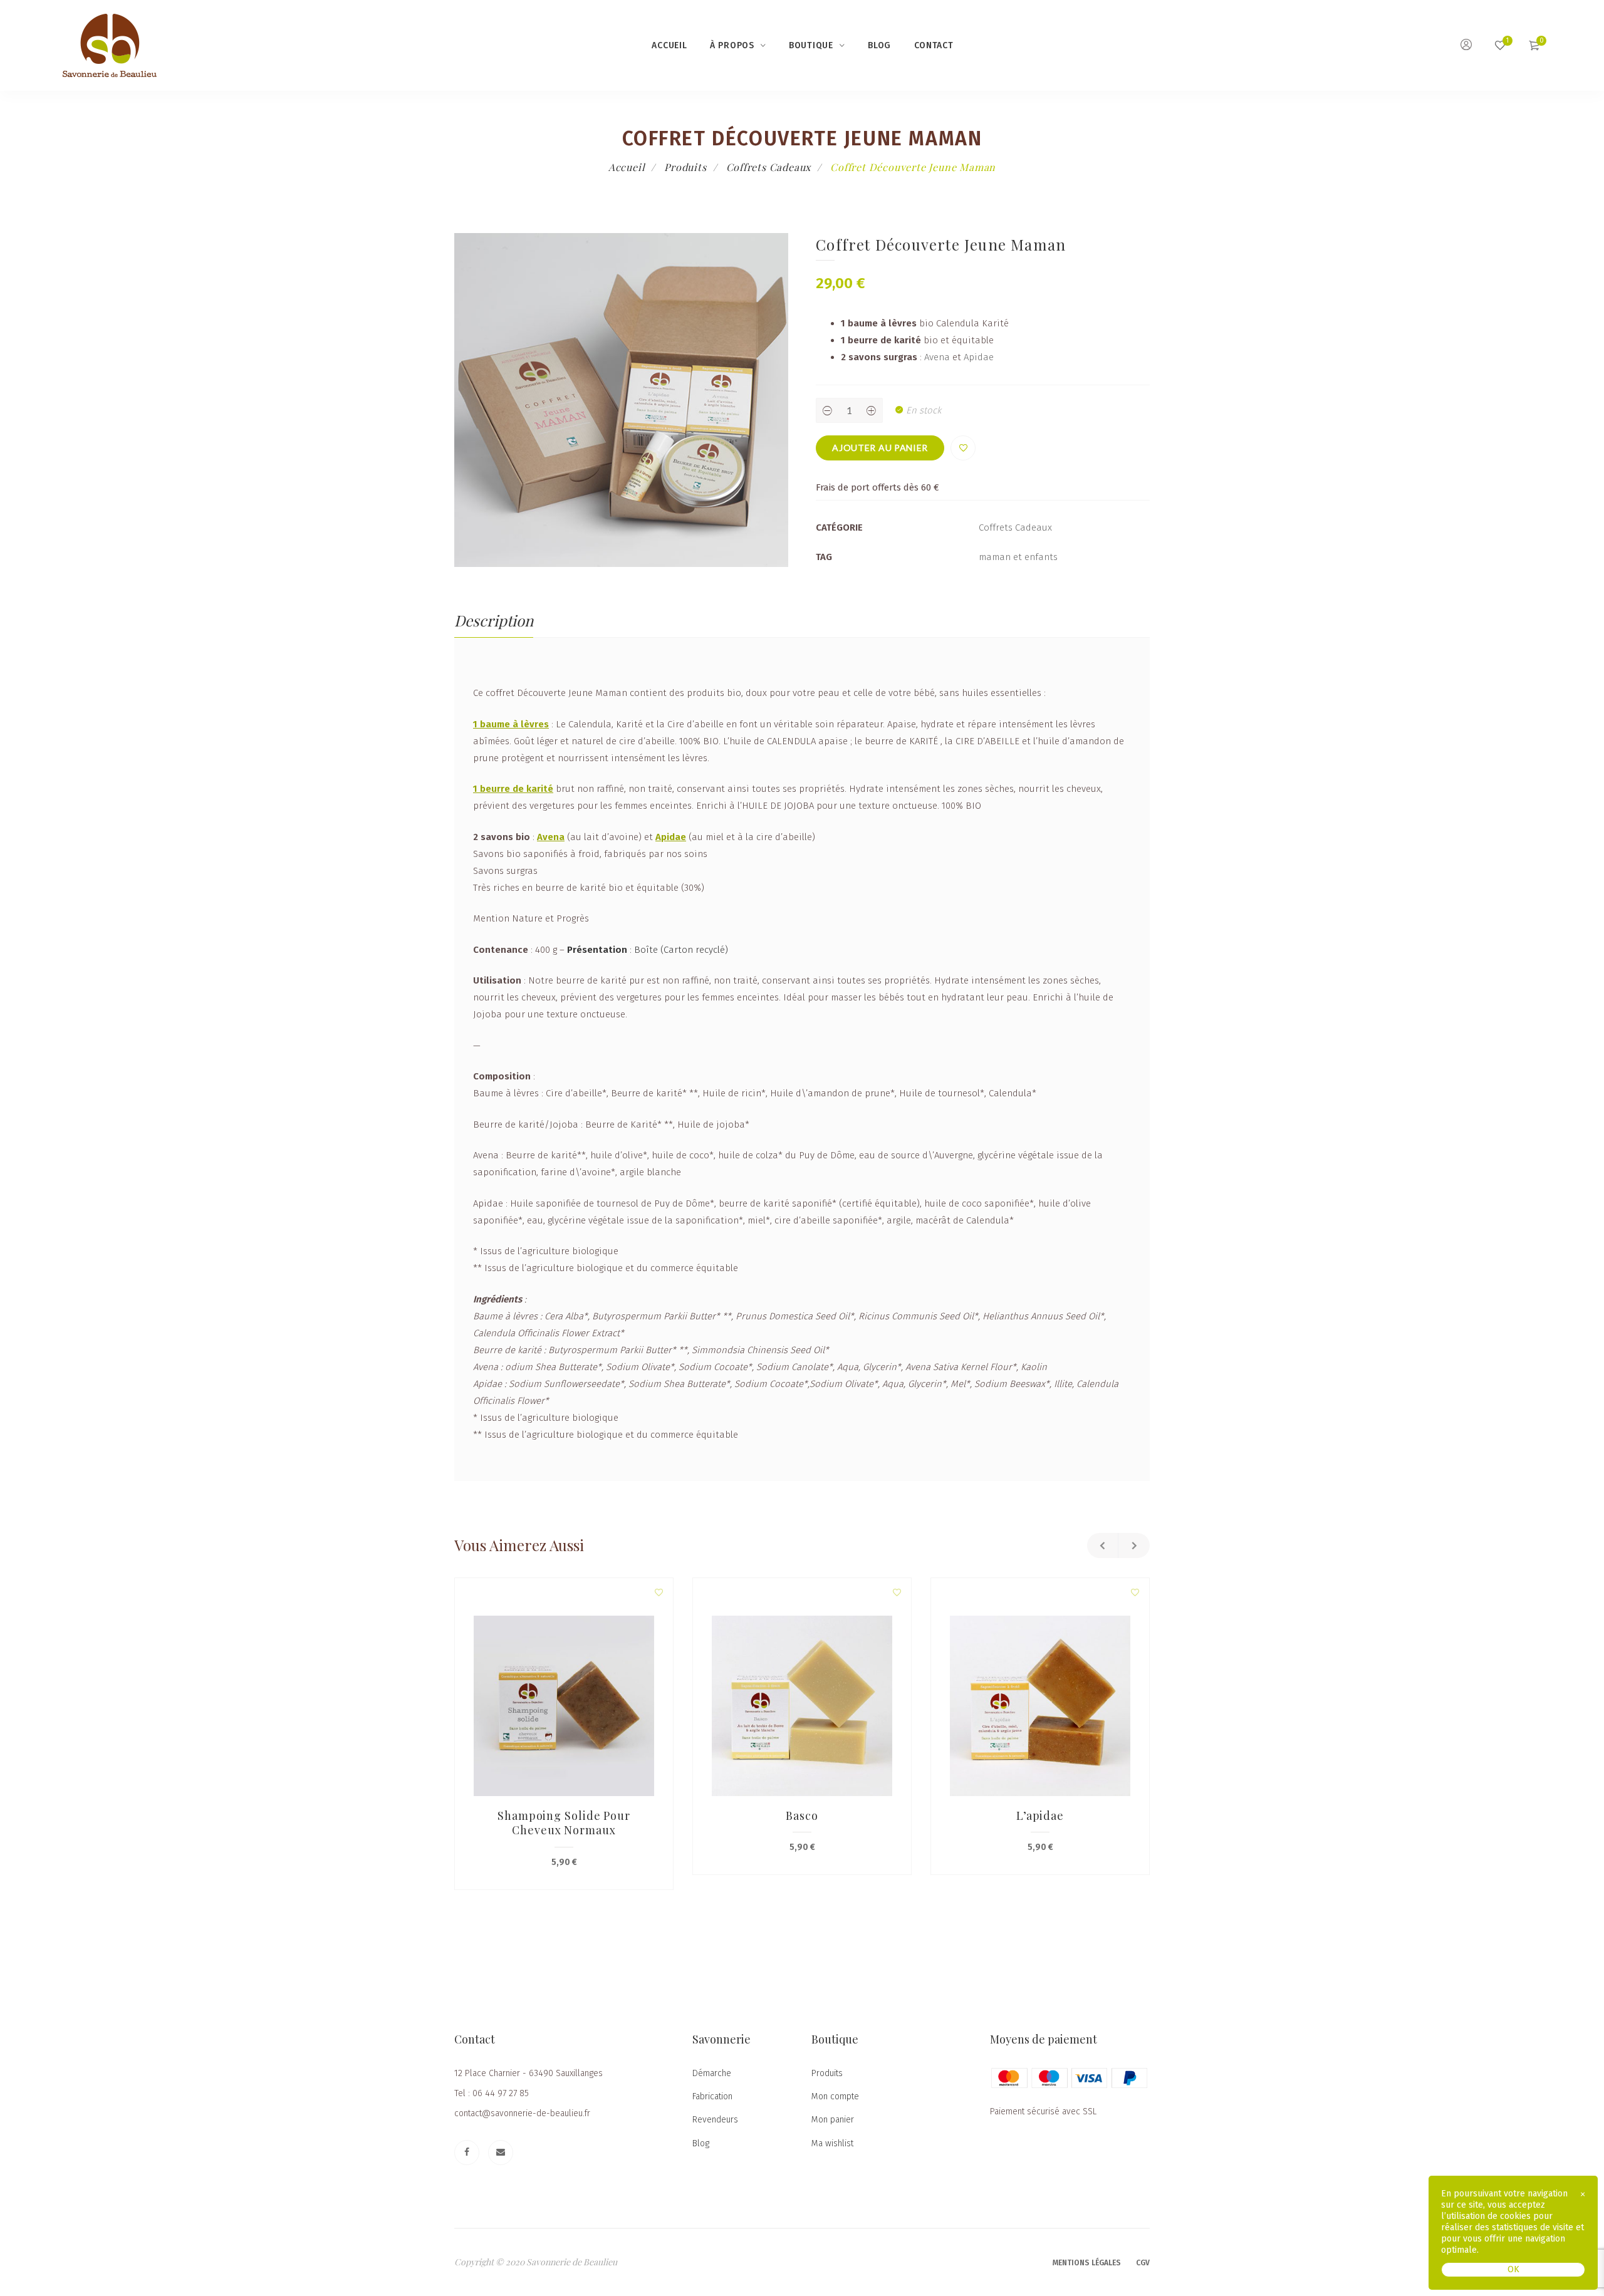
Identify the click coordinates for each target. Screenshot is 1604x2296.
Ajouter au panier (880, 448)
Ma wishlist (832, 2143)
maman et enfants (1018, 557)
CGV (1143, 2263)
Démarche (712, 2073)
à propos (732, 45)
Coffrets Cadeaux (769, 167)
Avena (937, 357)
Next (1134, 1545)
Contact (934, 45)
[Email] (501, 2153)
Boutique (811, 45)
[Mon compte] (1466, 46)
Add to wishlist (963, 448)
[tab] (494, 621)
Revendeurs (715, 2120)
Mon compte (835, 2096)
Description (494, 620)
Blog (879, 45)
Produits (685, 167)
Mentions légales (1087, 2263)
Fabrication (712, 2096)
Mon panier (833, 2120)
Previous (1103, 1545)
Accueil (669, 45)
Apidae (979, 357)
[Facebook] (467, 2153)
